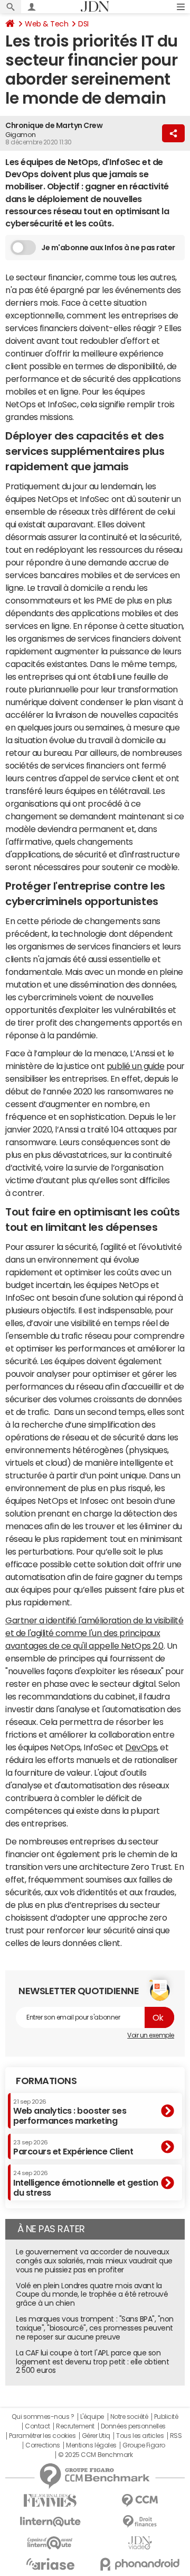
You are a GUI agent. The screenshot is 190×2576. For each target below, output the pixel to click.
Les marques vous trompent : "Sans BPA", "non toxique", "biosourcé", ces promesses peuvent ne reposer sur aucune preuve (95, 2328)
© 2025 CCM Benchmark (95, 2455)
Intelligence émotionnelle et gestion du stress (86, 2183)
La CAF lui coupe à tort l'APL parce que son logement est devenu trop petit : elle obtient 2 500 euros (92, 2362)
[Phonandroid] (140, 2564)
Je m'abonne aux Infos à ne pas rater (108, 248)
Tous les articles (140, 2436)
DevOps (141, 1747)
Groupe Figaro (144, 2445)
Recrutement (75, 2426)
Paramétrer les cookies (42, 2436)
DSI (83, 24)
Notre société (129, 2417)
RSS (176, 2436)
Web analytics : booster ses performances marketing (70, 2112)
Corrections (43, 2445)
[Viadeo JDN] (140, 2543)
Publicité (166, 2417)
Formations (46, 2081)
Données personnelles (133, 2426)
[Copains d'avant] (50, 2543)
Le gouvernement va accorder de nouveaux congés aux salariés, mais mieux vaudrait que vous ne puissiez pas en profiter (94, 2261)
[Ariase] (50, 2564)
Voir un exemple (151, 2035)
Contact (37, 2426)
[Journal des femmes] (50, 2501)
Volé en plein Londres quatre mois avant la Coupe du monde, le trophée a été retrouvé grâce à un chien (92, 2295)
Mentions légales (91, 2445)
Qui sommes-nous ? (43, 2417)
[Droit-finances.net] (140, 2522)
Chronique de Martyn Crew (54, 125)
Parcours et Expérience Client (73, 2148)
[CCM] (140, 2501)
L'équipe (92, 2417)
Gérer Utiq (96, 2436)
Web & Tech (46, 24)
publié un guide (136, 1066)
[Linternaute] (50, 2522)
